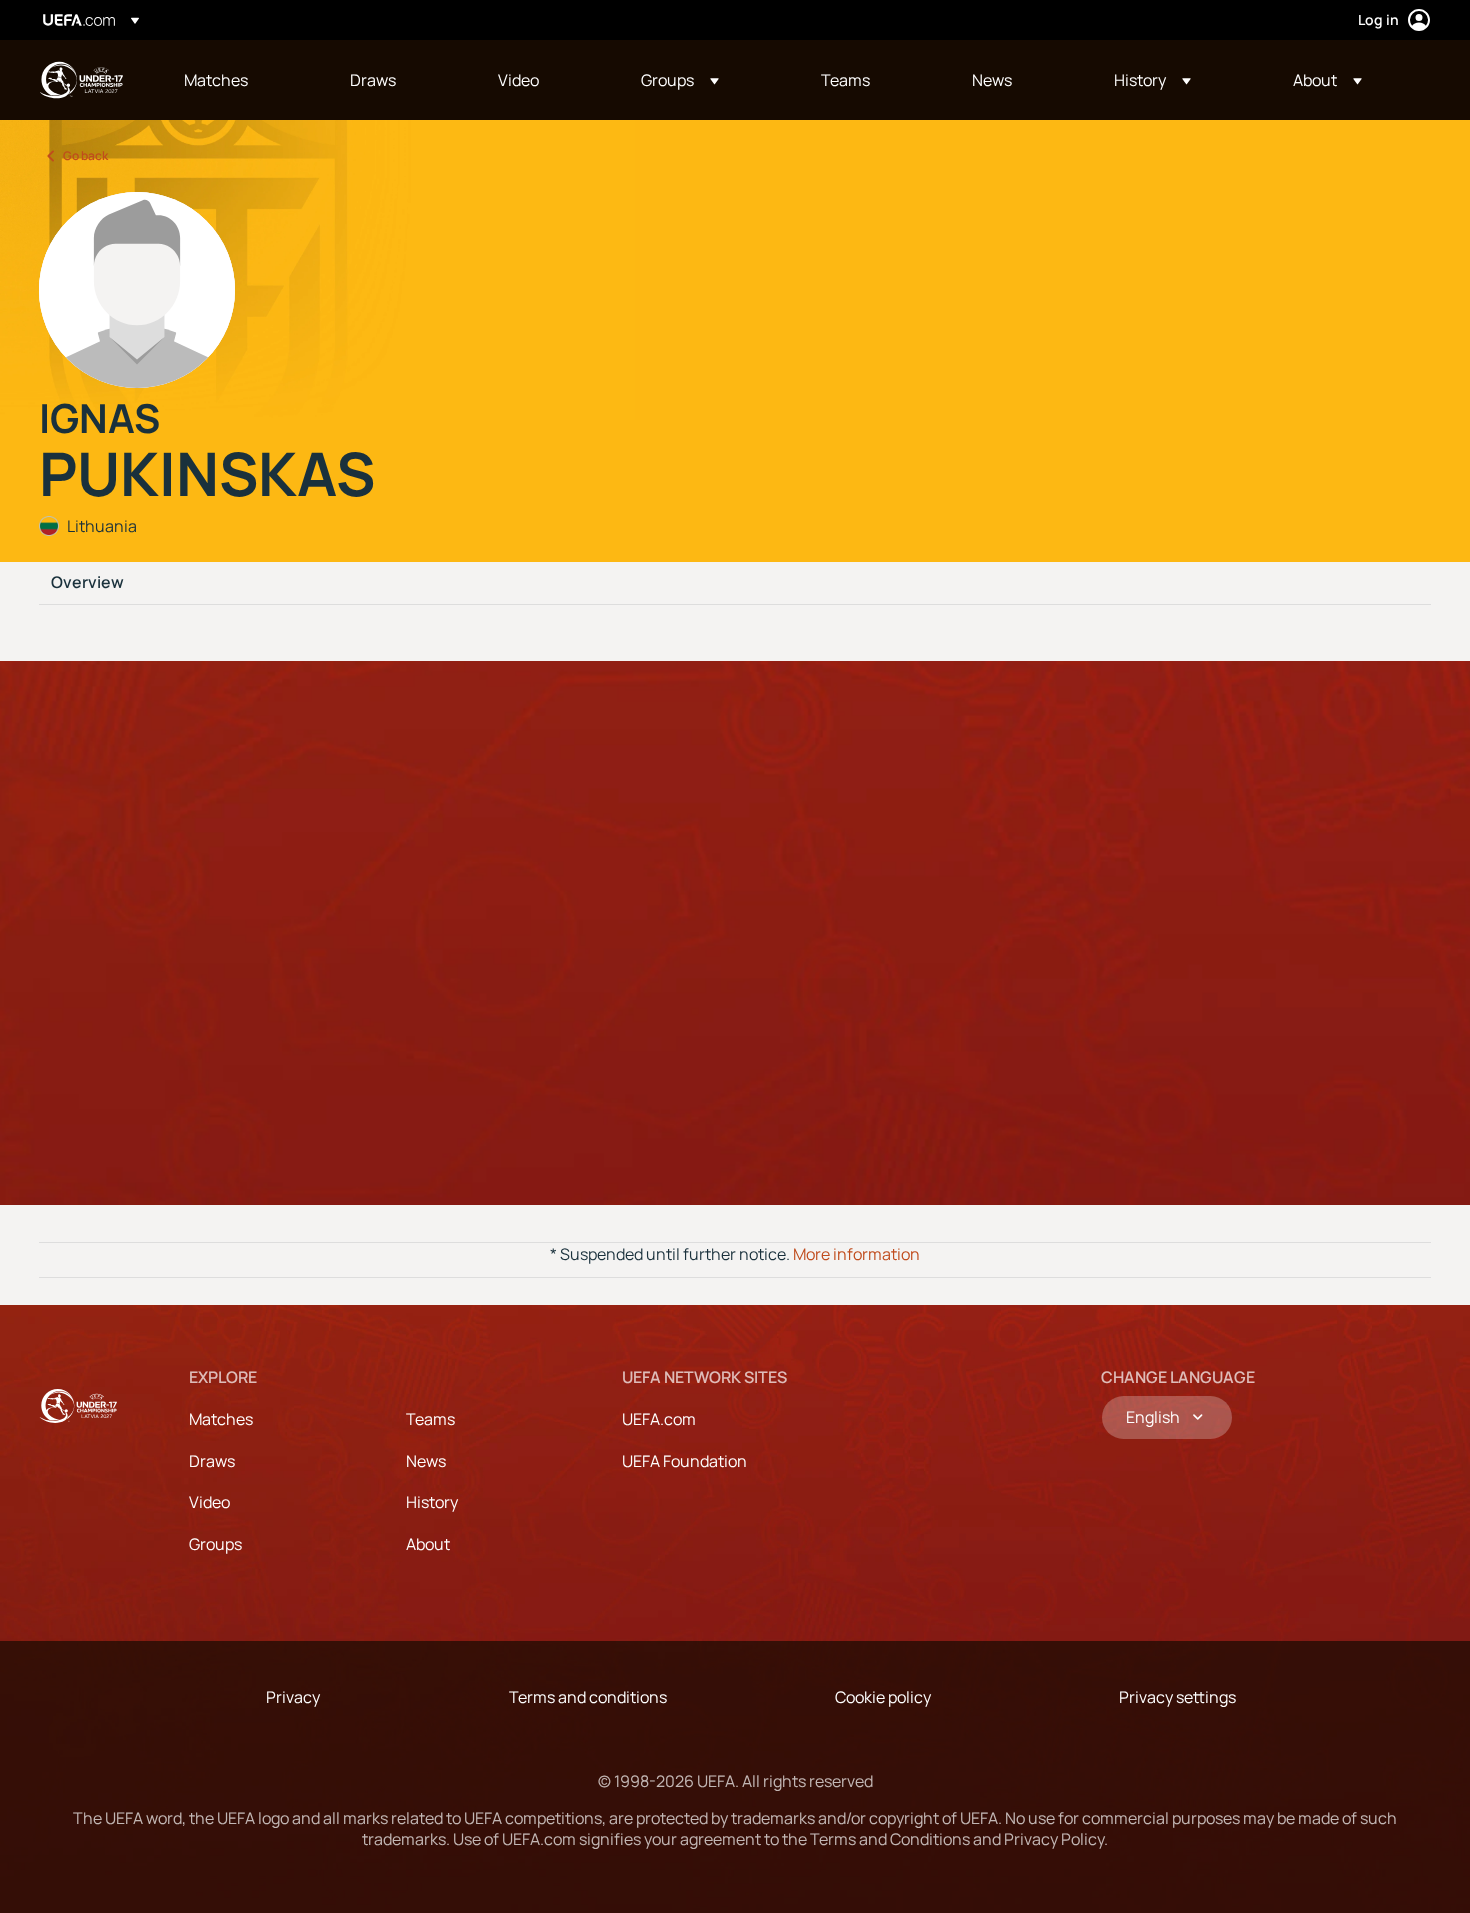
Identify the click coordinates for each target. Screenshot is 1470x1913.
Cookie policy (883, 1697)
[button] (680, 80)
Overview (87, 583)
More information (856, 1254)
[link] (216, 80)
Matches (221, 1419)
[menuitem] (242, 80)
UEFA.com (659, 1419)
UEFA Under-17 (81, 80)
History (432, 1502)
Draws (212, 1461)
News (426, 1461)
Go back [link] (85, 155)
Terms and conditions (588, 1697)
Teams (430, 1419)
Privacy (293, 1697)
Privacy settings (1177, 1697)
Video (209, 1502)
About (428, 1544)
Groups (215, 1544)
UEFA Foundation (684, 1461)
